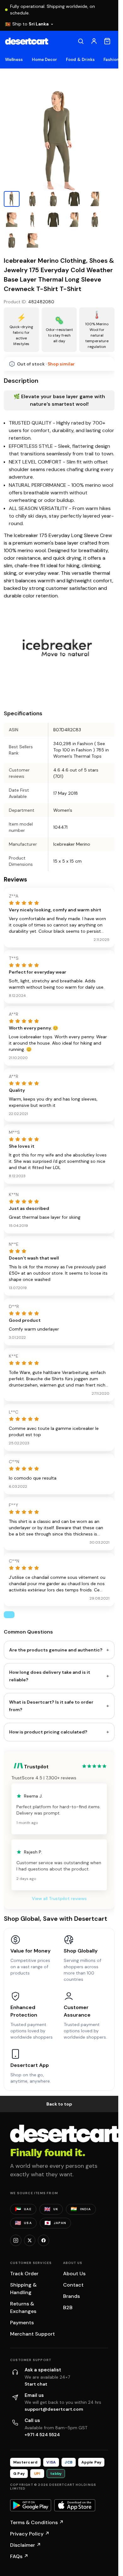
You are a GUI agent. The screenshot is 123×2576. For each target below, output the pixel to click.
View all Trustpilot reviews (59, 1898)
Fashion (111, 60)
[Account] (94, 41)
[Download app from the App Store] (75, 2505)
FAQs (19, 2556)
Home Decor (45, 60)
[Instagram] (16, 2240)
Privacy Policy (30, 2534)
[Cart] (107, 41)
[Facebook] (44, 2240)
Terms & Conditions (37, 2522)
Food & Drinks (80, 60)
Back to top (59, 2104)
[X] (30, 2240)
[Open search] (81, 41)
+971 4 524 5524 (42, 2435)
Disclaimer (26, 2545)
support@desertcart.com (54, 2409)
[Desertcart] (27, 41)
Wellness (14, 60)
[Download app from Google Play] (31, 2505)
